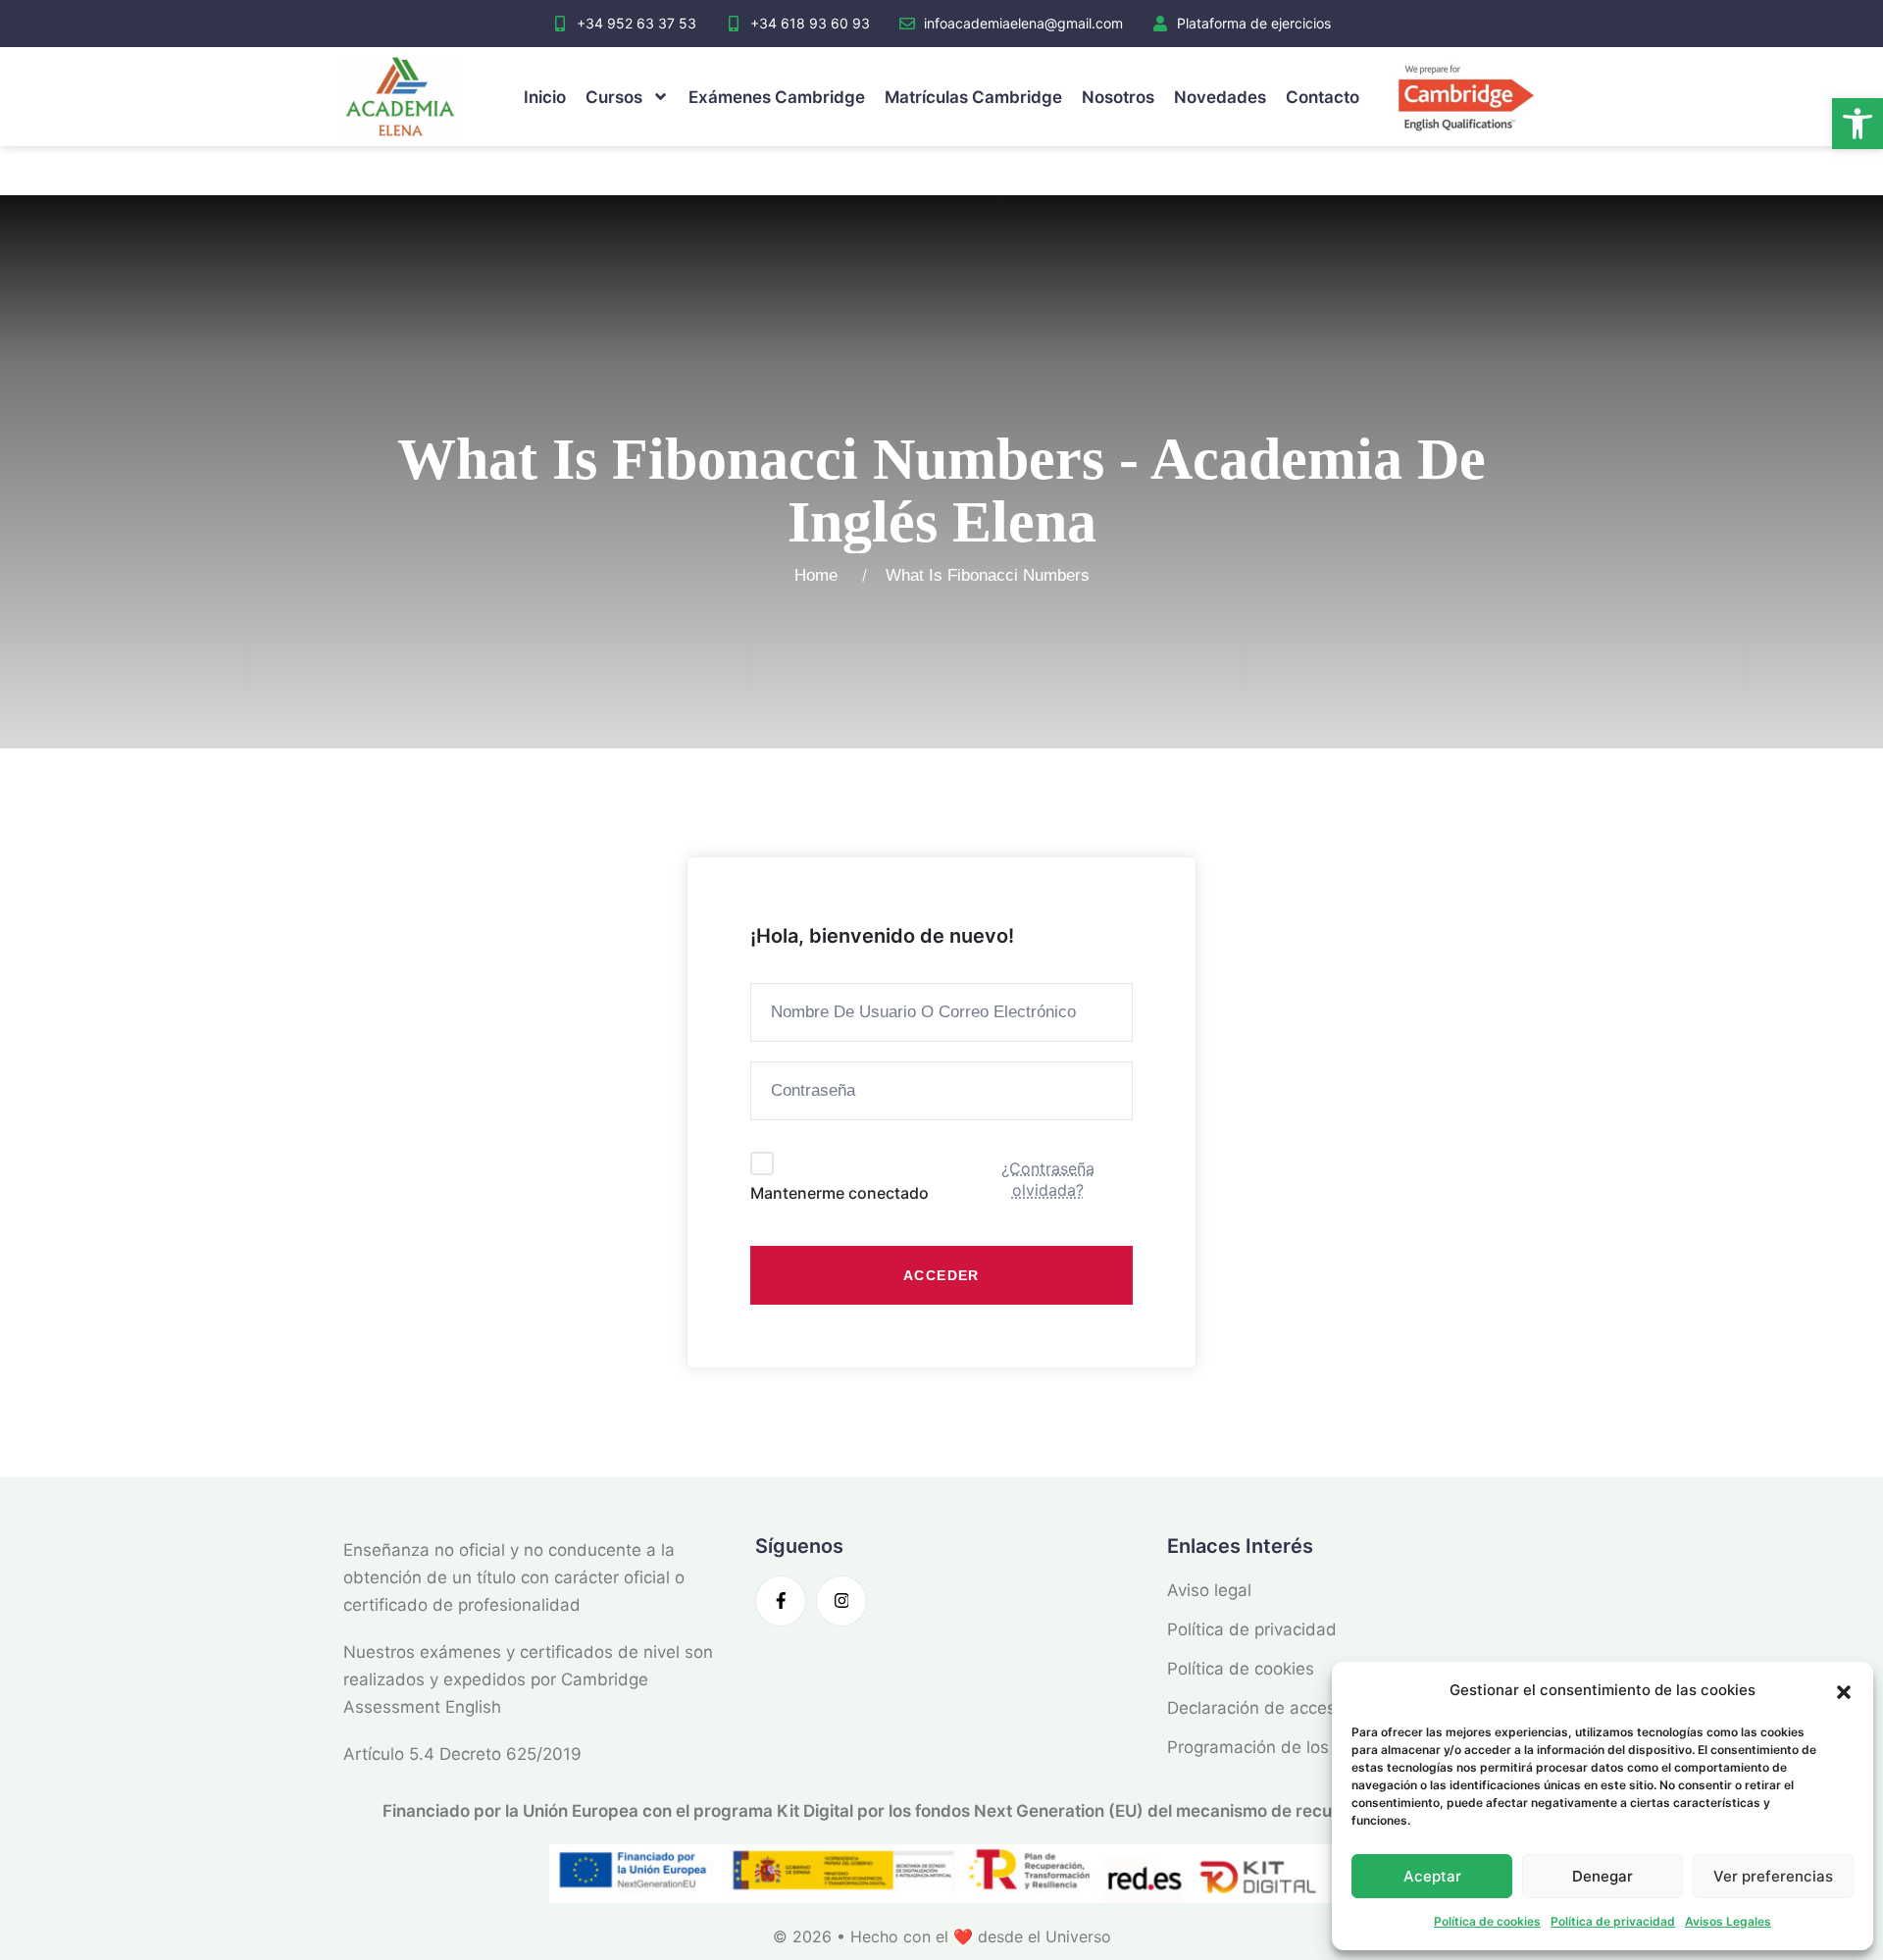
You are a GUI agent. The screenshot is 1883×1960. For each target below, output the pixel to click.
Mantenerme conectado (840, 1193)
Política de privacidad (1613, 1921)
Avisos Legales (1728, 1921)
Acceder (941, 1275)
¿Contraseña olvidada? (1048, 1179)
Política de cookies (1487, 1921)
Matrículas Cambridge (973, 97)
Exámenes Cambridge (777, 97)
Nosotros (1118, 97)
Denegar (1603, 1876)
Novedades (1220, 97)
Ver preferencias (1773, 1876)
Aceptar (1432, 1876)
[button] (1858, 124)
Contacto (1323, 97)
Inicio (545, 97)
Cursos (614, 97)
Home (821, 575)
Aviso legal (1209, 1590)
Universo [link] (1078, 1936)
